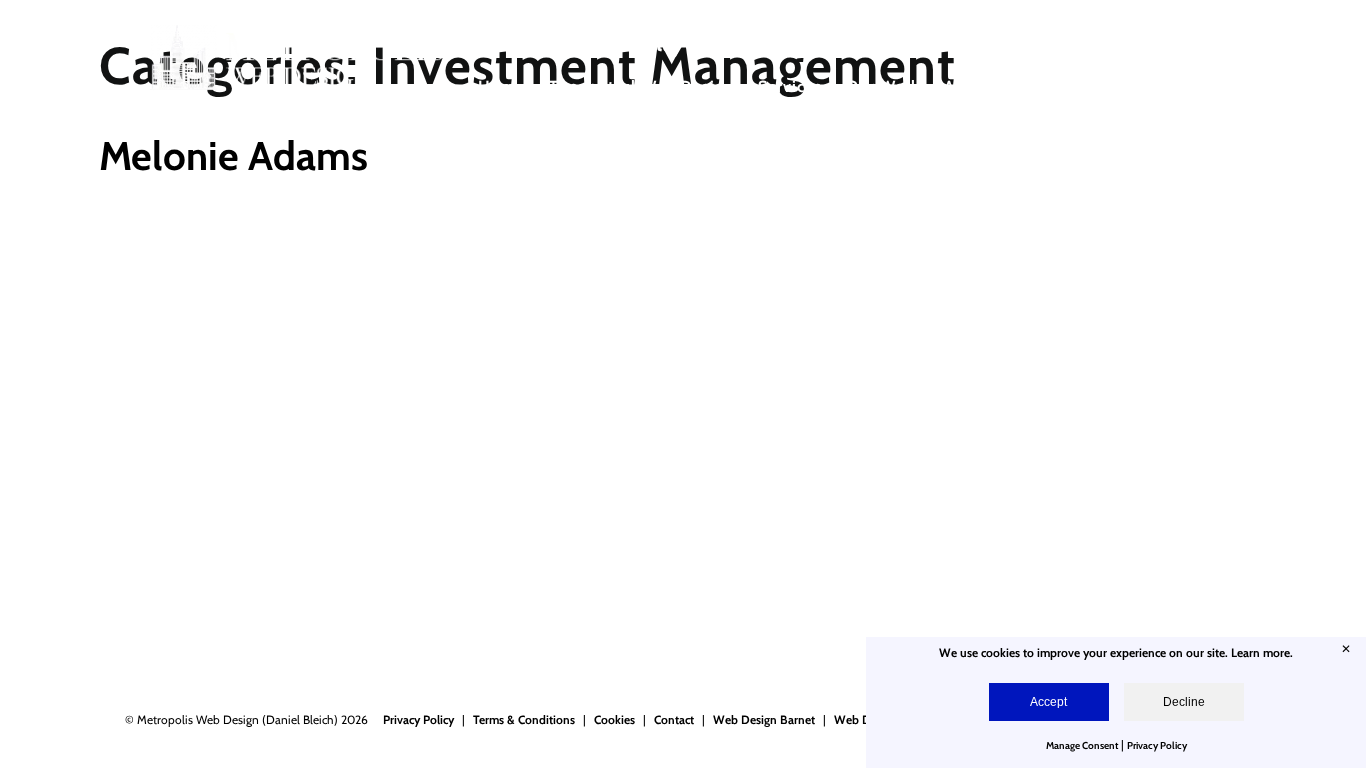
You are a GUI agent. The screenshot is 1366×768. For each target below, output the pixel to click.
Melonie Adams (233, 155)
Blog (1058, 86)
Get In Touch (1150, 86)
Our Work (883, 86)
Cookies (614, 719)
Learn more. (1262, 652)
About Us (980, 86)
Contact (674, 719)
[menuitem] (501, 100)
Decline (1184, 702)
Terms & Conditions (524, 719)
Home (501, 86)
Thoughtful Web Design (641, 86)
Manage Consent (1082, 745)
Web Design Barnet (764, 719)
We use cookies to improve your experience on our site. (1085, 652)
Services (790, 86)
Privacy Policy (418, 719)
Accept (1048, 702)
